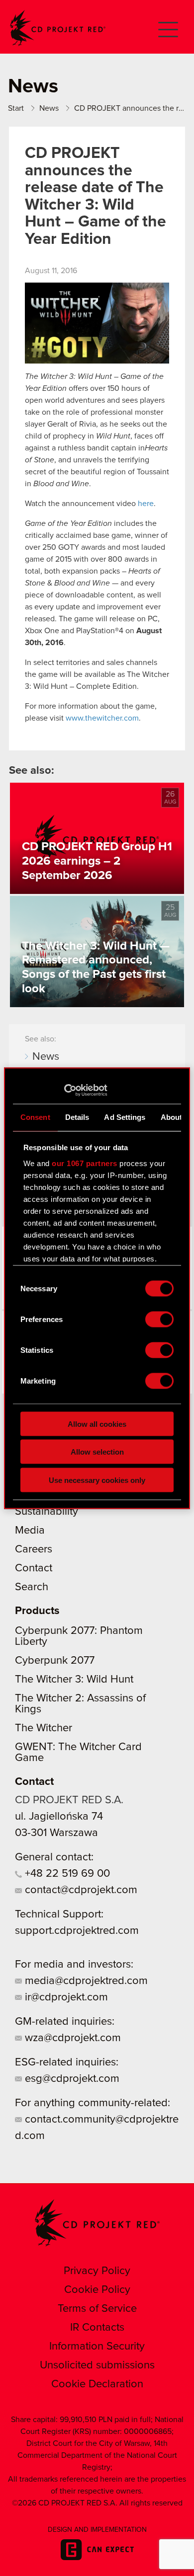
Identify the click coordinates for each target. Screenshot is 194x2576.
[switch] (159, 1319)
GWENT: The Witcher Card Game (78, 1753)
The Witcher (44, 1728)
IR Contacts (97, 2328)
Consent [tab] (35, 1117)
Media (30, 1531)
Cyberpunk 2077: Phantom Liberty (79, 1636)
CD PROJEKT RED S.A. (69, 1800)
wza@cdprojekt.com (71, 2038)
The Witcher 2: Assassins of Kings (80, 1704)
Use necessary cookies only (97, 1480)
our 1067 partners (85, 1163)
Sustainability (47, 1512)
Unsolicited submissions (97, 2365)
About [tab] (172, 1117)
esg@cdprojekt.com (71, 2079)
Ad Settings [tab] (125, 1117)
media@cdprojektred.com (85, 1981)
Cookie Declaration (97, 2384)
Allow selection (97, 1452)
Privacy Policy (97, 2271)
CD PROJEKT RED (58, 28)
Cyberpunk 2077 (55, 1661)
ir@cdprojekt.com (65, 1997)
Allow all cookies (97, 1424)
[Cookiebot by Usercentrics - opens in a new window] (64, 1090)
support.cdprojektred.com (77, 1931)
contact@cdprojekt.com (80, 1890)
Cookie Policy (97, 2290)
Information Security (97, 2347)
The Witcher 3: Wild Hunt (74, 1680)
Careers (34, 1549)
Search (32, 1587)
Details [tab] (77, 1117)
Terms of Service (97, 2309)
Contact (34, 1568)
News (46, 1057)
